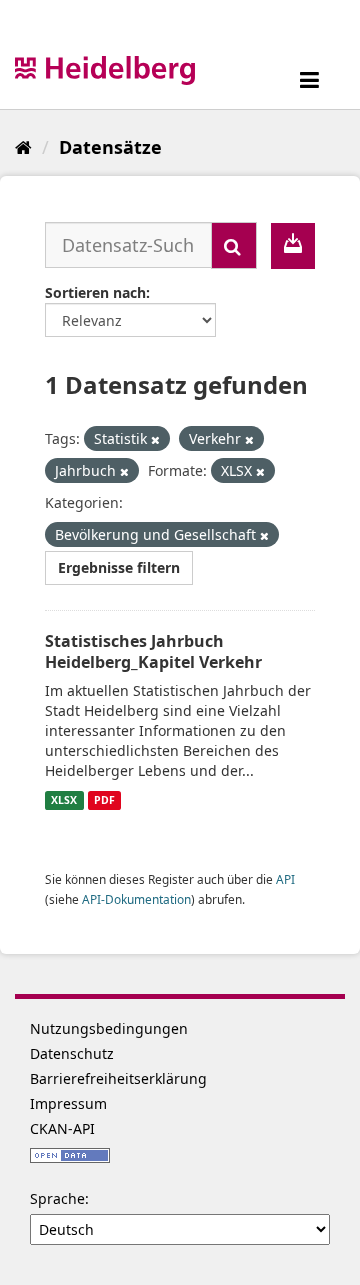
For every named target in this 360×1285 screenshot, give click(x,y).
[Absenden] (234, 245)
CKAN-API (62, 1128)
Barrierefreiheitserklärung (118, 1078)
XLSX (64, 800)
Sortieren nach (95, 292)
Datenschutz (72, 1053)
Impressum (68, 1103)
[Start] (23, 147)
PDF (104, 800)
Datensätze (110, 147)
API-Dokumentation (136, 899)
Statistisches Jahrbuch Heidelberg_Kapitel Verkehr (153, 651)
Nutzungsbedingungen (109, 1028)
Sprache (57, 1198)
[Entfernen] (155, 439)
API (285, 879)
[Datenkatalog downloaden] (293, 246)
